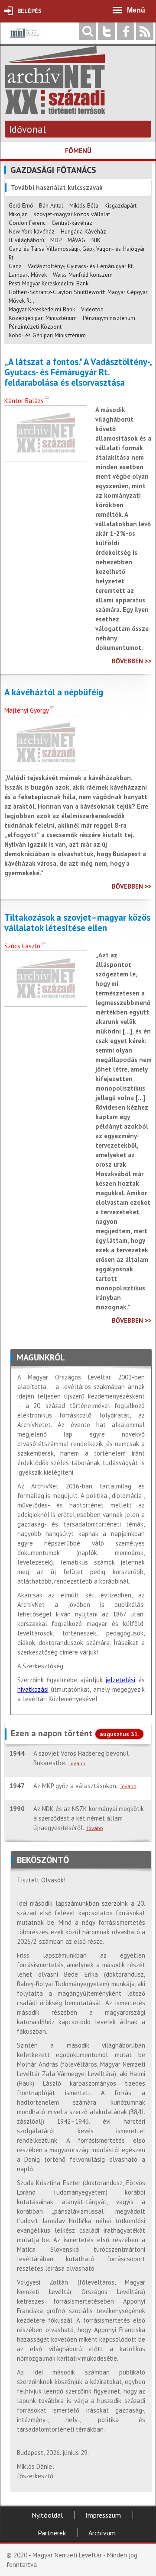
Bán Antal (51, 205)
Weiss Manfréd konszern (83, 275)
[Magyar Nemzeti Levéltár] (24, 39)
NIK (96, 240)
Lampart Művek (28, 275)
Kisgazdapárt (120, 205)
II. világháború (26, 240)
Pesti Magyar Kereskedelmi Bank (49, 283)
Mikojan (18, 214)
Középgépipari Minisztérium (43, 318)
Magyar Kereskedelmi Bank (42, 309)
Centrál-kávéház (72, 223)
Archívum (102, 2533)
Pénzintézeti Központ (35, 326)
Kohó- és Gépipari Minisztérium (47, 335)
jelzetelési (120, 1680)
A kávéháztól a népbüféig (54, 692)
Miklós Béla (84, 205)
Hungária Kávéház (83, 231)
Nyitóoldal (47, 2515)
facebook (126, 31)
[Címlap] (55, 110)
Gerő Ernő (21, 205)
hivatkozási (33, 1689)
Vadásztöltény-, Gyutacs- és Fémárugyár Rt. (81, 266)
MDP (56, 240)
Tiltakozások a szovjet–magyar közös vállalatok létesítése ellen (77, 923)
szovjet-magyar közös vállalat (72, 214)
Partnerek (52, 2533)
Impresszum (103, 2515)
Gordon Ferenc (27, 223)
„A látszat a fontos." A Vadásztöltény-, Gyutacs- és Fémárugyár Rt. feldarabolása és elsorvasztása (78, 372)
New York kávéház (32, 231)
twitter (107, 31)
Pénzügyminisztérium (109, 318)
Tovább (77, 1763)
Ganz (15, 266)
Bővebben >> (132, 661)
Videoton (92, 309)
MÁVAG (76, 240)
